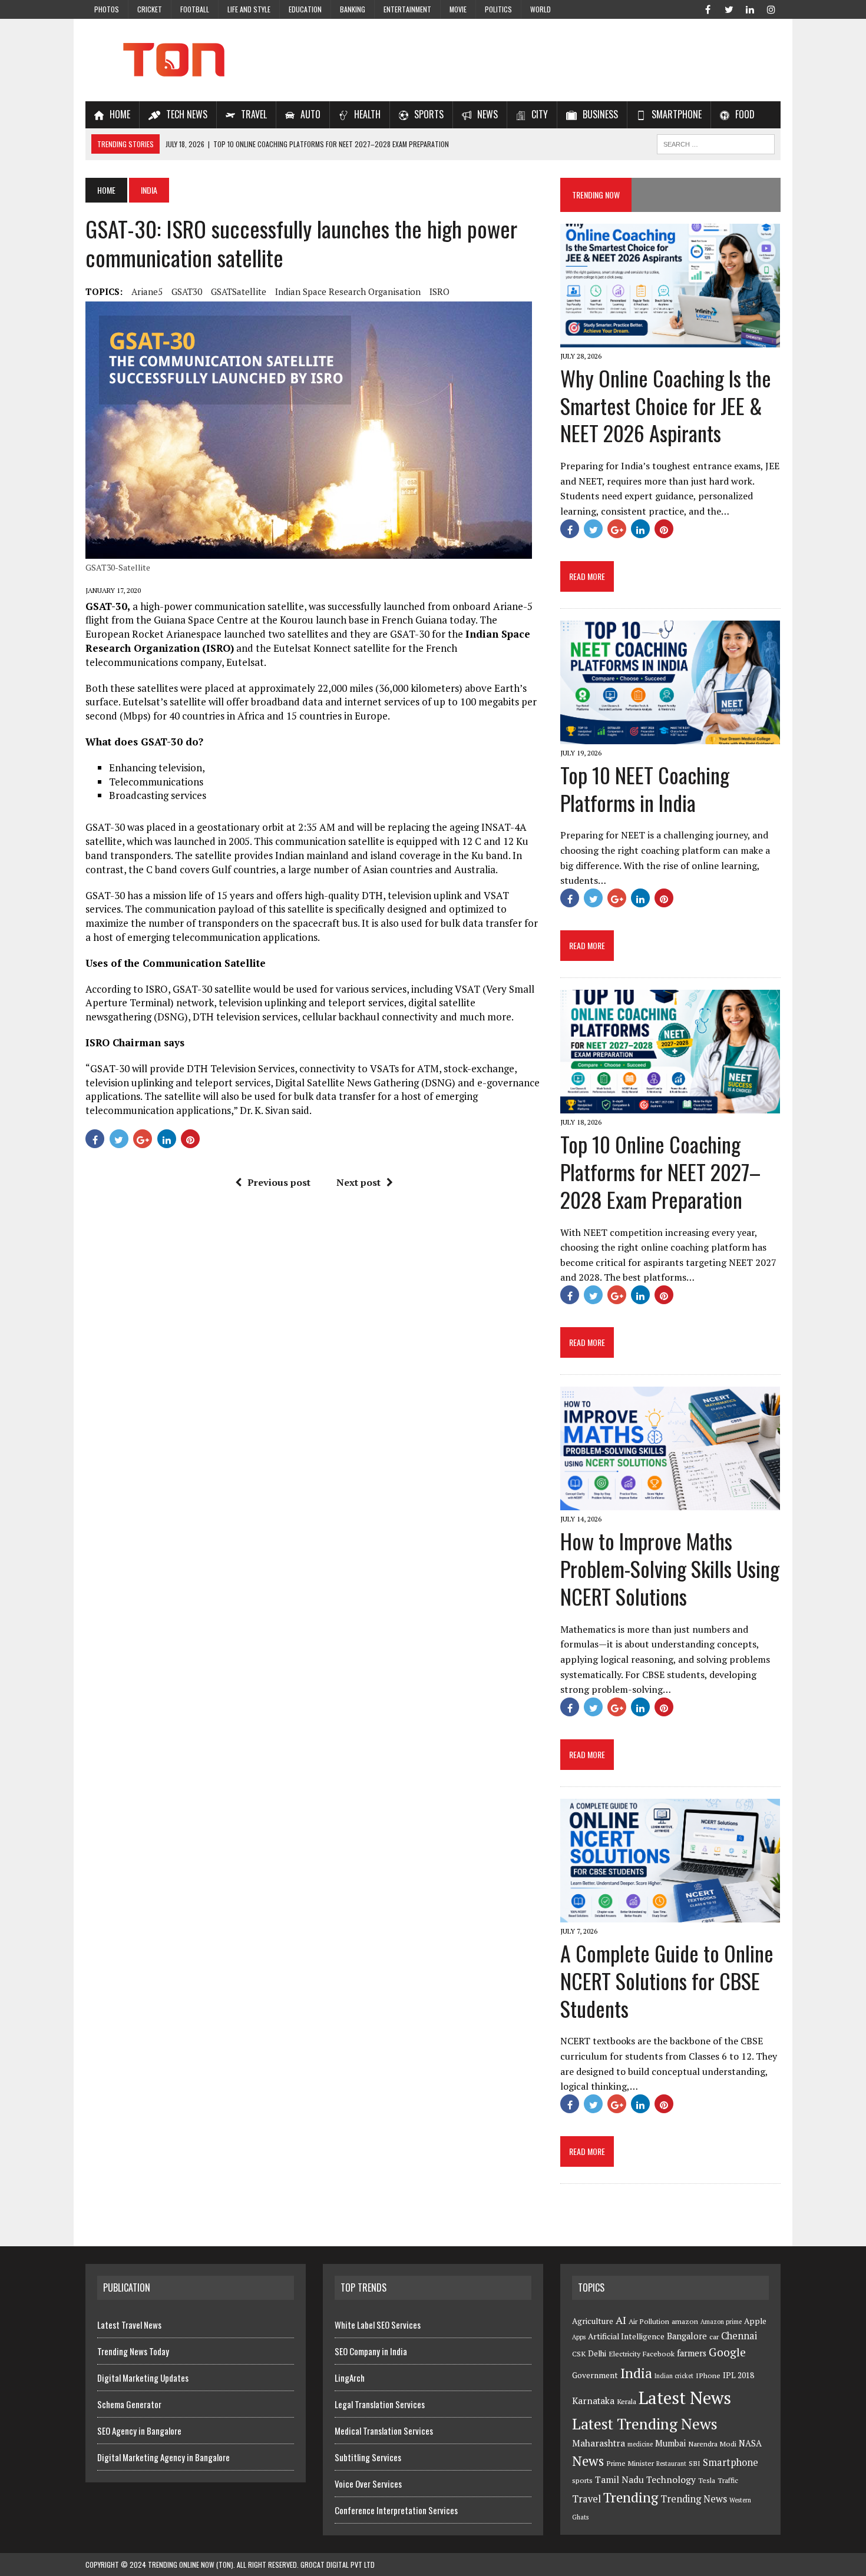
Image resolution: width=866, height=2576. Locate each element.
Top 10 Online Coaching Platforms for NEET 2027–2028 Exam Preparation (660, 1171)
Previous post (279, 1182)
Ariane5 (147, 291)
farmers (692, 2353)
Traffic (728, 2480)
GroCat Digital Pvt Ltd (338, 2565)
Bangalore (687, 2336)
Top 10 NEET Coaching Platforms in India (645, 788)
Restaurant (671, 2464)
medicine (640, 2444)
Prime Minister (630, 2463)
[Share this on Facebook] (95, 1139)
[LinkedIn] (750, 8)
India (636, 2373)
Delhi (597, 2353)
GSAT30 (187, 291)
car (714, 2337)
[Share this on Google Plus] (143, 1139)
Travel (586, 2499)
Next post (358, 1182)
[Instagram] (771, 8)
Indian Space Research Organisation (348, 291)
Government (595, 2375)
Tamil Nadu (619, 2479)
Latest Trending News (645, 2424)
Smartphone (731, 2462)
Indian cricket (674, 2376)
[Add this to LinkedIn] (167, 1139)
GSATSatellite (239, 291)
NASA (750, 2443)
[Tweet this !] (119, 1139)
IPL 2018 (738, 2375)
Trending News (694, 2499)
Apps (579, 2337)
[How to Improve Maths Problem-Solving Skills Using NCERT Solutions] (670, 1503)
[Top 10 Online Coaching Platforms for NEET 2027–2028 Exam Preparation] (670, 1105)
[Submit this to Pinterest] (190, 1139)
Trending (631, 2497)
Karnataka (593, 2401)
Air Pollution (649, 2321)
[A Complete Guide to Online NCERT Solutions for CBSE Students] (670, 1914)
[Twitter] (729, 8)
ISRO (439, 291)
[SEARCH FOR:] (716, 142)
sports (582, 2480)
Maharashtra (599, 2443)
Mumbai (670, 2443)
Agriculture (593, 2321)
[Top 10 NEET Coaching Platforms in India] (670, 736)
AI (621, 2320)
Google (727, 2352)
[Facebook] (708, 8)
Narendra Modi (712, 2444)
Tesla (707, 2480)
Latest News (685, 2398)
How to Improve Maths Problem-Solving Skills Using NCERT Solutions (670, 1568)
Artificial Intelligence (626, 2336)
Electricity (624, 2354)
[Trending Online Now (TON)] (433, 60)
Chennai (739, 2336)
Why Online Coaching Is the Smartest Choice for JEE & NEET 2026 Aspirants (666, 405)
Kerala (627, 2401)
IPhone (708, 2376)
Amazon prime (721, 2322)
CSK (579, 2354)
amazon (685, 2321)
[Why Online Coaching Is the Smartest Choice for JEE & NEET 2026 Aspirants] (670, 339)
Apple (755, 2321)
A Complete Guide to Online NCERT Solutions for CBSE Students (667, 1980)
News (588, 2461)
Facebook (659, 2354)
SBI (695, 2463)
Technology (671, 2479)
